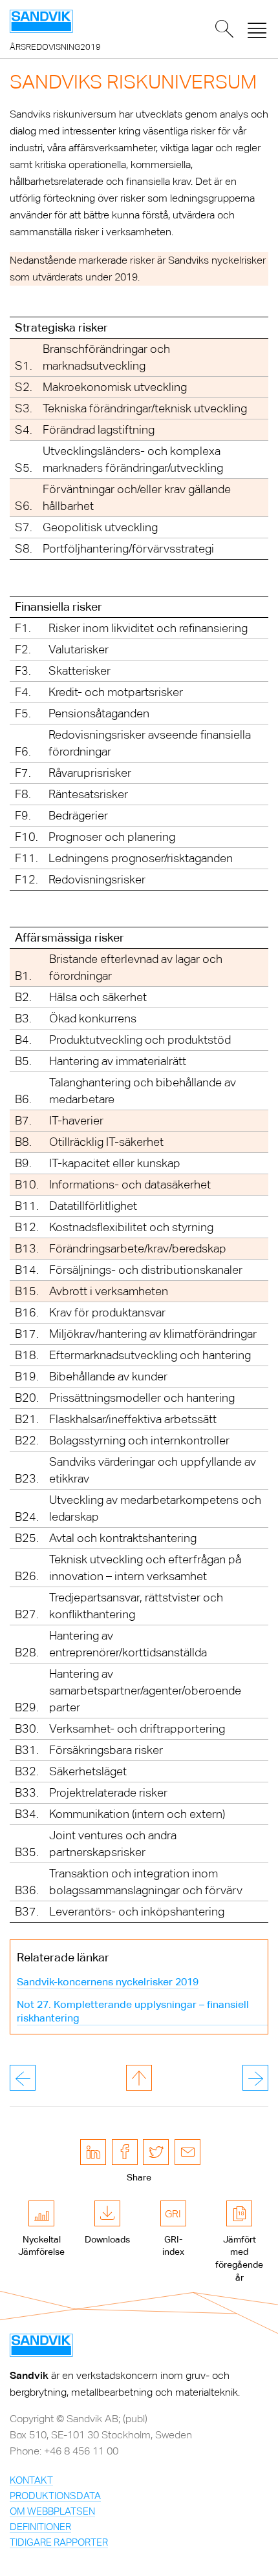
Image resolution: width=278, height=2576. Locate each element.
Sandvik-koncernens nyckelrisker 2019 (108, 1982)
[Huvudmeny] (257, 29)
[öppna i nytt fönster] (93, 2152)
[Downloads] (107, 2213)
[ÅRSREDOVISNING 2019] (41, 21)
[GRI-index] (173, 2213)
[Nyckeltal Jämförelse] (41, 2213)
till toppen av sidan (139, 2078)
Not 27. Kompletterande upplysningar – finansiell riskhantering (133, 2011)
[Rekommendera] (187, 2152)
